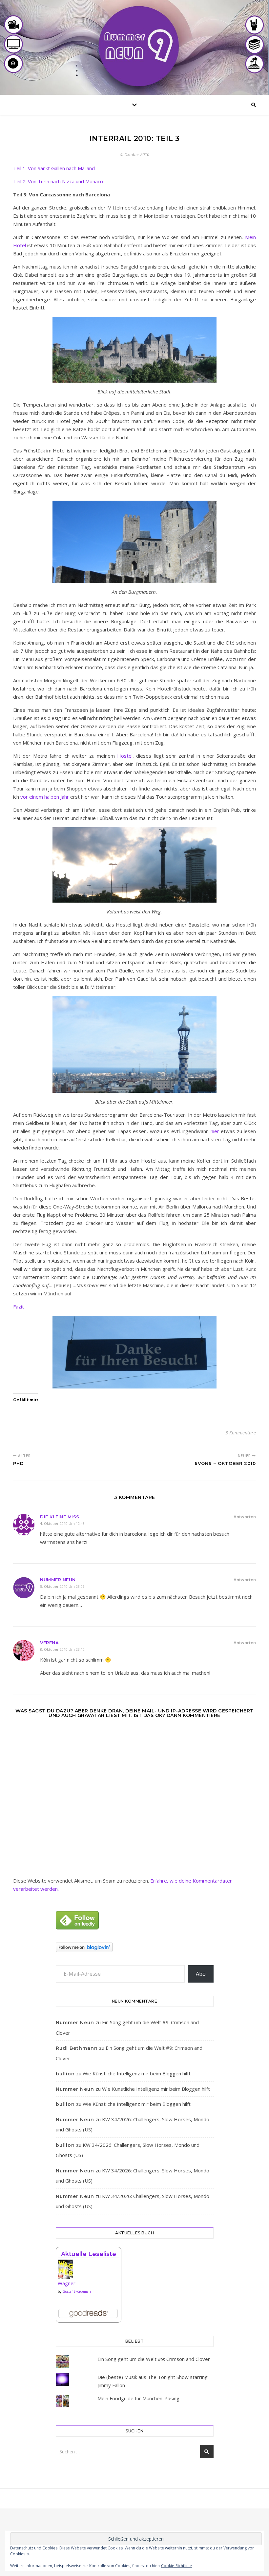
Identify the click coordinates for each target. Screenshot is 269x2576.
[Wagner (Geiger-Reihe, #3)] (89, 2272)
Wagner (67, 2283)
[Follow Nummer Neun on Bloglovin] (135, 1947)
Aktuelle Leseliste (89, 2254)
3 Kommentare (241, 1433)
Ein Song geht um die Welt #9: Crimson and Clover (154, 2359)
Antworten (245, 1517)
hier (215, 1131)
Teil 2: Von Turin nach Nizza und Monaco (58, 181)
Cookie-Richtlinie (176, 2566)
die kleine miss (60, 1517)
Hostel (125, 756)
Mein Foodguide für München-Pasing (138, 2398)
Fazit (19, 1307)
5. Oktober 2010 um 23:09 (62, 1586)
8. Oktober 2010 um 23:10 (62, 1649)
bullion (65, 2074)
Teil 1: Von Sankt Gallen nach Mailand (54, 168)
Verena (49, 1643)
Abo (201, 1974)
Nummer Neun (58, 1580)
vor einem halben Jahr (45, 797)
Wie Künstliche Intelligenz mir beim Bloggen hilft (137, 2073)
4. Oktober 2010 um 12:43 (62, 1523)
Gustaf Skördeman (77, 2291)
